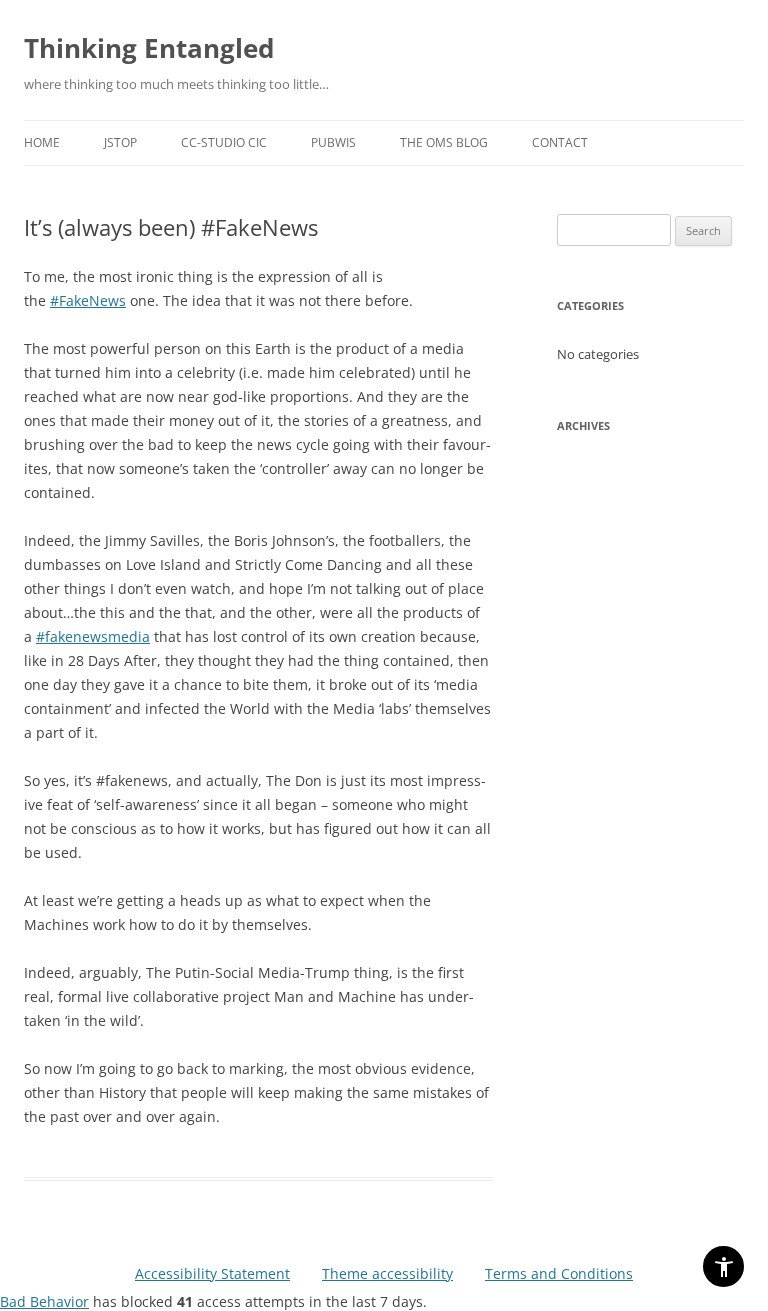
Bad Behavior (44, 1301)
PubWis (333, 142)
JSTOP (120, 142)
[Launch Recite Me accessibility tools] (723, 1266)
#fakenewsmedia (93, 636)
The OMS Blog (444, 142)
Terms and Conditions (559, 1273)
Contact (560, 142)
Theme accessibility (387, 1273)
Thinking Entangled (149, 48)
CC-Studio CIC (224, 142)
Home (42, 142)
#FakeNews (88, 300)
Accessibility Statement (212, 1273)
